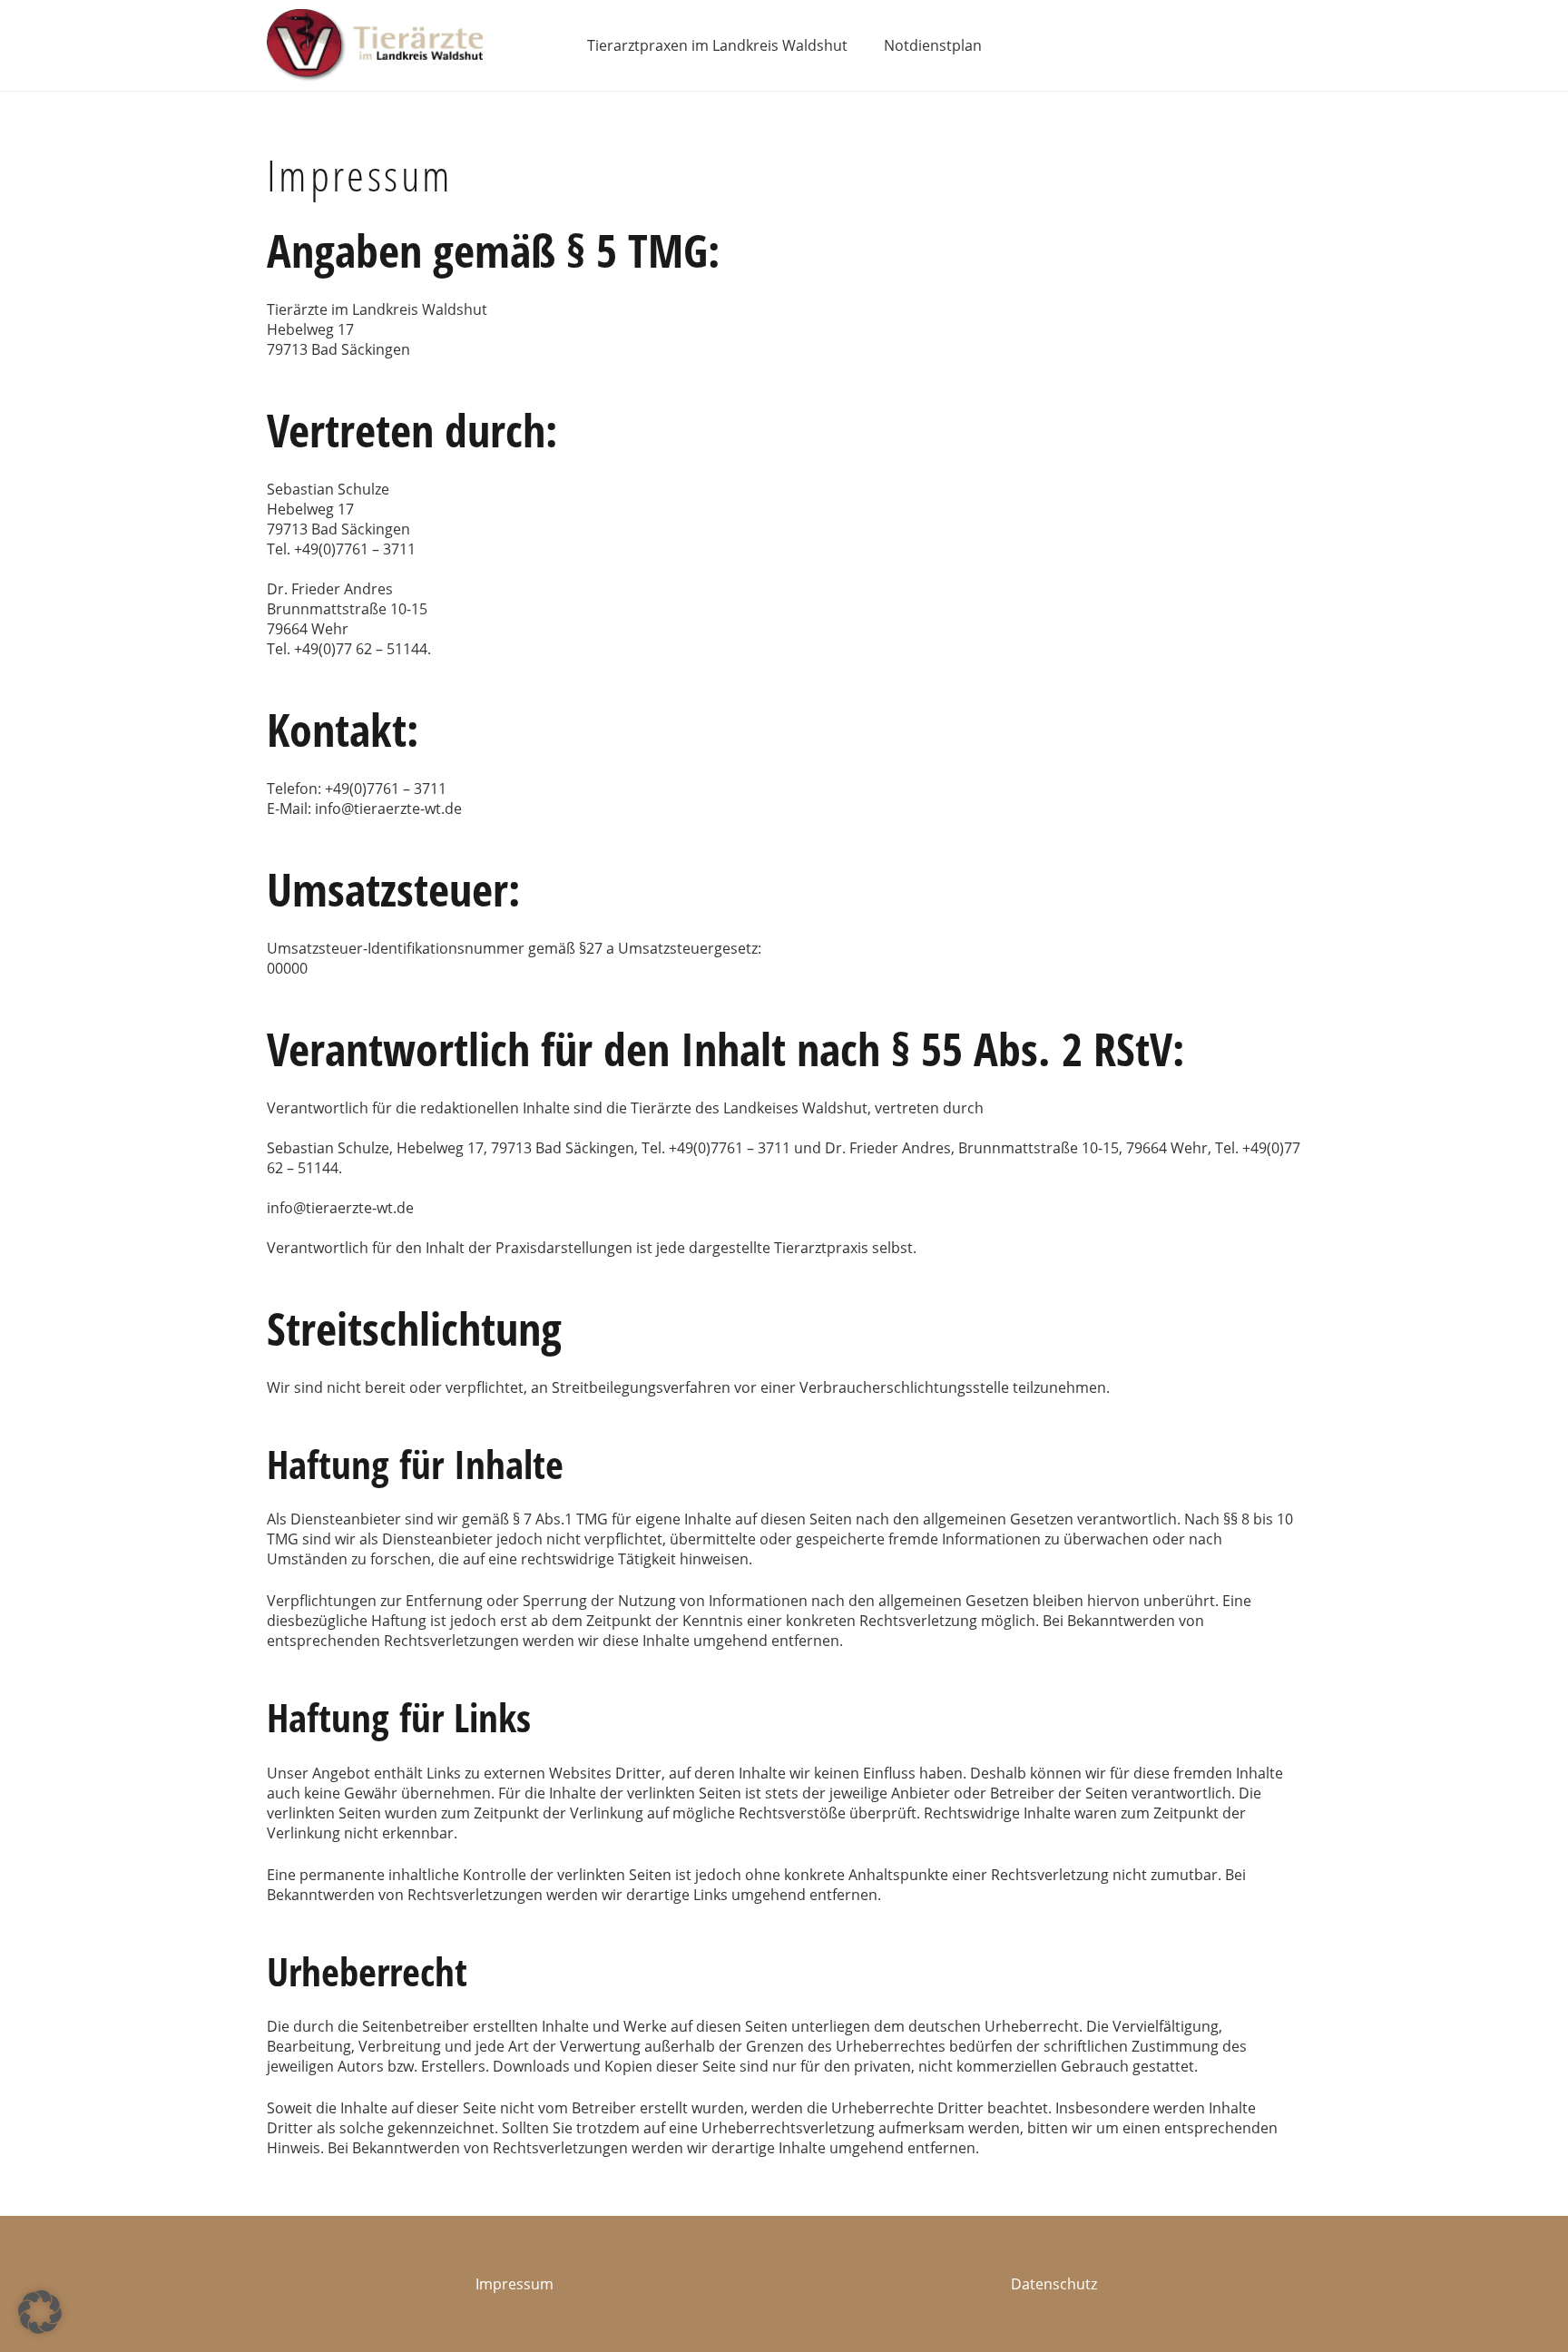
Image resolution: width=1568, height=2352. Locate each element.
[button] (40, 2312)
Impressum (514, 2284)
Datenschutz (1054, 2284)
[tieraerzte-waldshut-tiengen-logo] (375, 45)
